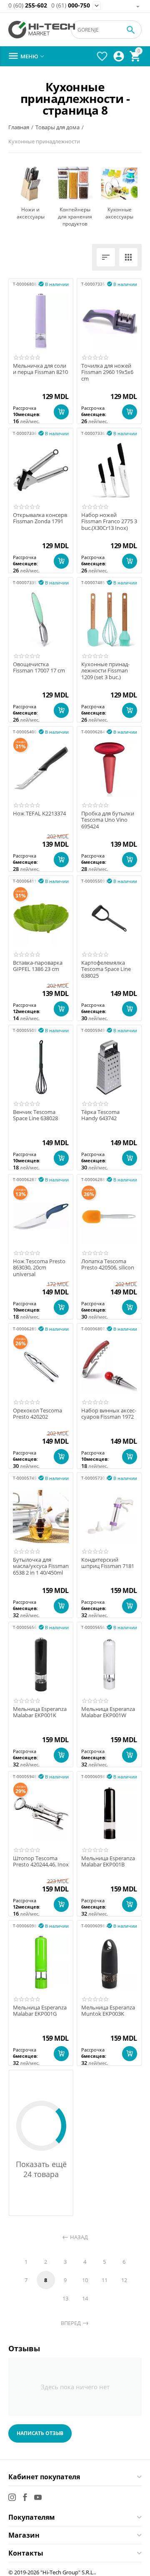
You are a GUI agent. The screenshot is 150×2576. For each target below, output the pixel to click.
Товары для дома (57, 127)
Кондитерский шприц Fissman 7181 (108, 1563)
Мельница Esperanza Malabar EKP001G (40, 2011)
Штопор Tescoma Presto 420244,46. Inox (41, 1862)
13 (65, 2298)
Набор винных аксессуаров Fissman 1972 (109, 1414)
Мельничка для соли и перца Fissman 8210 (40, 369)
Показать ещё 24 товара (41, 2169)
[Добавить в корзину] (61, 412)
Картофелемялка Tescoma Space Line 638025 (106, 969)
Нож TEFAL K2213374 (39, 814)
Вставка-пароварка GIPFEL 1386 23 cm (38, 966)
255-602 (28, 6)
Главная (19, 127)
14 (85, 2298)
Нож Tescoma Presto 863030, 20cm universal (39, 1268)
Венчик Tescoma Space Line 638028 (35, 1115)
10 (85, 2280)
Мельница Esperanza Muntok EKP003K (108, 2011)
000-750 (71, 6)
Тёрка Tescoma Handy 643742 (100, 1115)
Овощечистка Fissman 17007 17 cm (39, 668)
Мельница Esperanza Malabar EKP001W (108, 1712)
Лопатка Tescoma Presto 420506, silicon (108, 1265)
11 (105, 2280)
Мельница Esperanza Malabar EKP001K (40, 1712)
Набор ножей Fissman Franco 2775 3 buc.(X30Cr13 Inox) (109, 522)
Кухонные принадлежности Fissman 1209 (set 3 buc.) (105, 671)
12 (124, 2280)
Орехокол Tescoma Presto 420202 (37, 1414)
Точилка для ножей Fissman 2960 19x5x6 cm (107, 372)
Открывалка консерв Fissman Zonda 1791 (40, 518)
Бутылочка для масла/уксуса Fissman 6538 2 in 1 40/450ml (41, 1566)
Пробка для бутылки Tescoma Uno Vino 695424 (108, 820)
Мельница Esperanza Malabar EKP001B (108, 1862)
